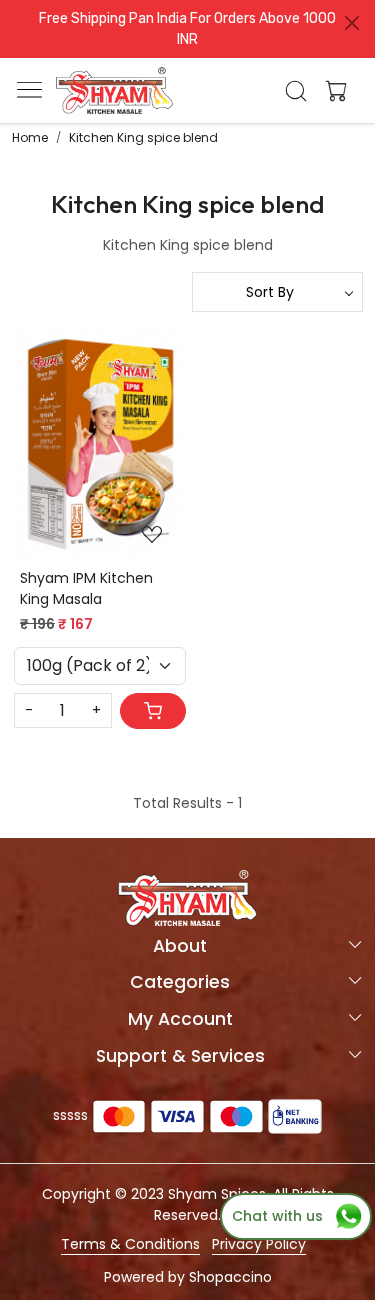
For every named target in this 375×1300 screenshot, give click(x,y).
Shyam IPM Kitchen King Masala (86, 588)
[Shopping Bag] (332, 91)
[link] (295, 91)
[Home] (114, 91)
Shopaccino (230, 1277)
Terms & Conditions (130, 1244)
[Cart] (153, 711)
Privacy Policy (259, 1244)
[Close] (352, 23)
